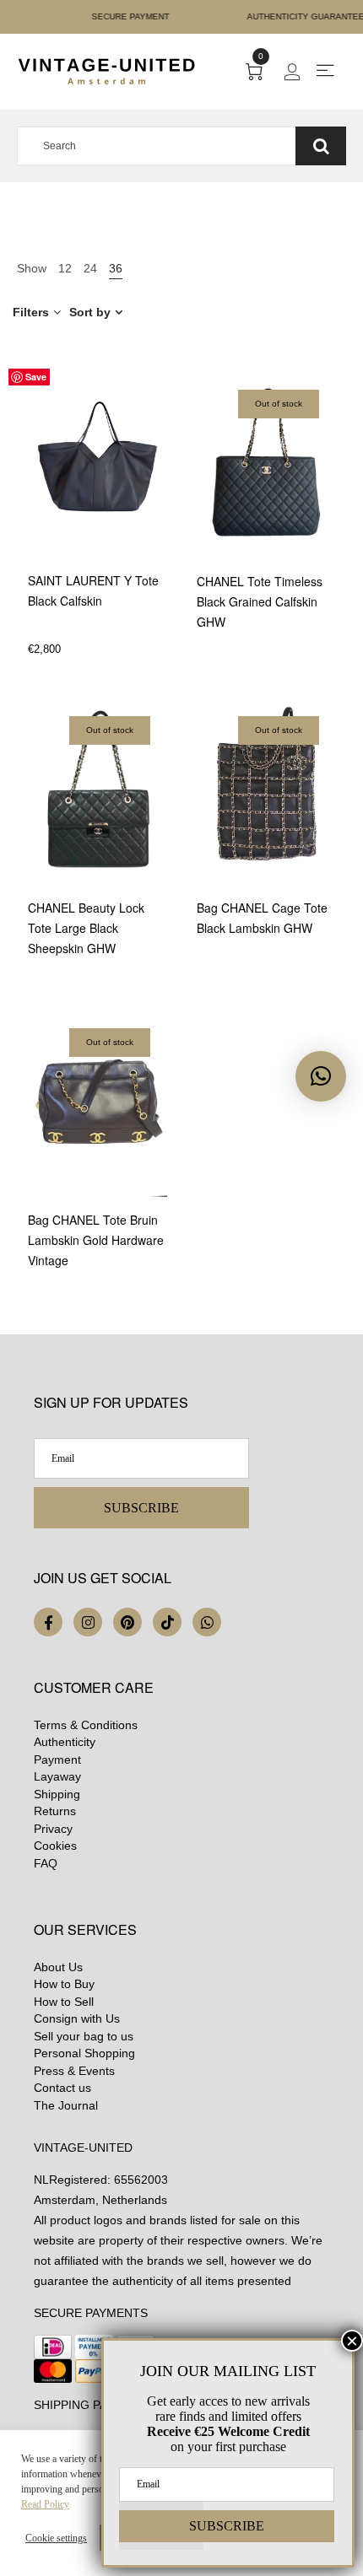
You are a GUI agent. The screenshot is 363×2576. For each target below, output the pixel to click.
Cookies (55, 1846)
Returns (55, 1811)
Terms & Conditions (86, 1725)
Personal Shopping (84, 2053)
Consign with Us (77, 2018)
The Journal (66, 2105)
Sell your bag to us (84, 2036)
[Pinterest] (127, 1622)
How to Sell (64, 2002)
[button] (321, 1076)
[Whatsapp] (207, 1622)
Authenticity (65, 1742)
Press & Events (74, 2071)
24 (90, 268)
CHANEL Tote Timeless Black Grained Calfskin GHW (260, 601)
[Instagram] (88, 1622)
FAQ (46, 1863)
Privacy (53, 1829)
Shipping (57, 1794)
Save (36, 377)
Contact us (62, 2088)
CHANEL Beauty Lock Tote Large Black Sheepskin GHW (86, 928)
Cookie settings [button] (56, 2538)
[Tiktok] (167, 1622)
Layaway (57, 1776)
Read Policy (45, 2504)
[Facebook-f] (48, 1622)
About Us (58, 1967)
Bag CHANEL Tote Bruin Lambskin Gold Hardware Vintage (96, 1240)
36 (116, 268)
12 (65, 268)
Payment (57, 1760)
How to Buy (64, 1984)
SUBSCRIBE (141, 1508)
